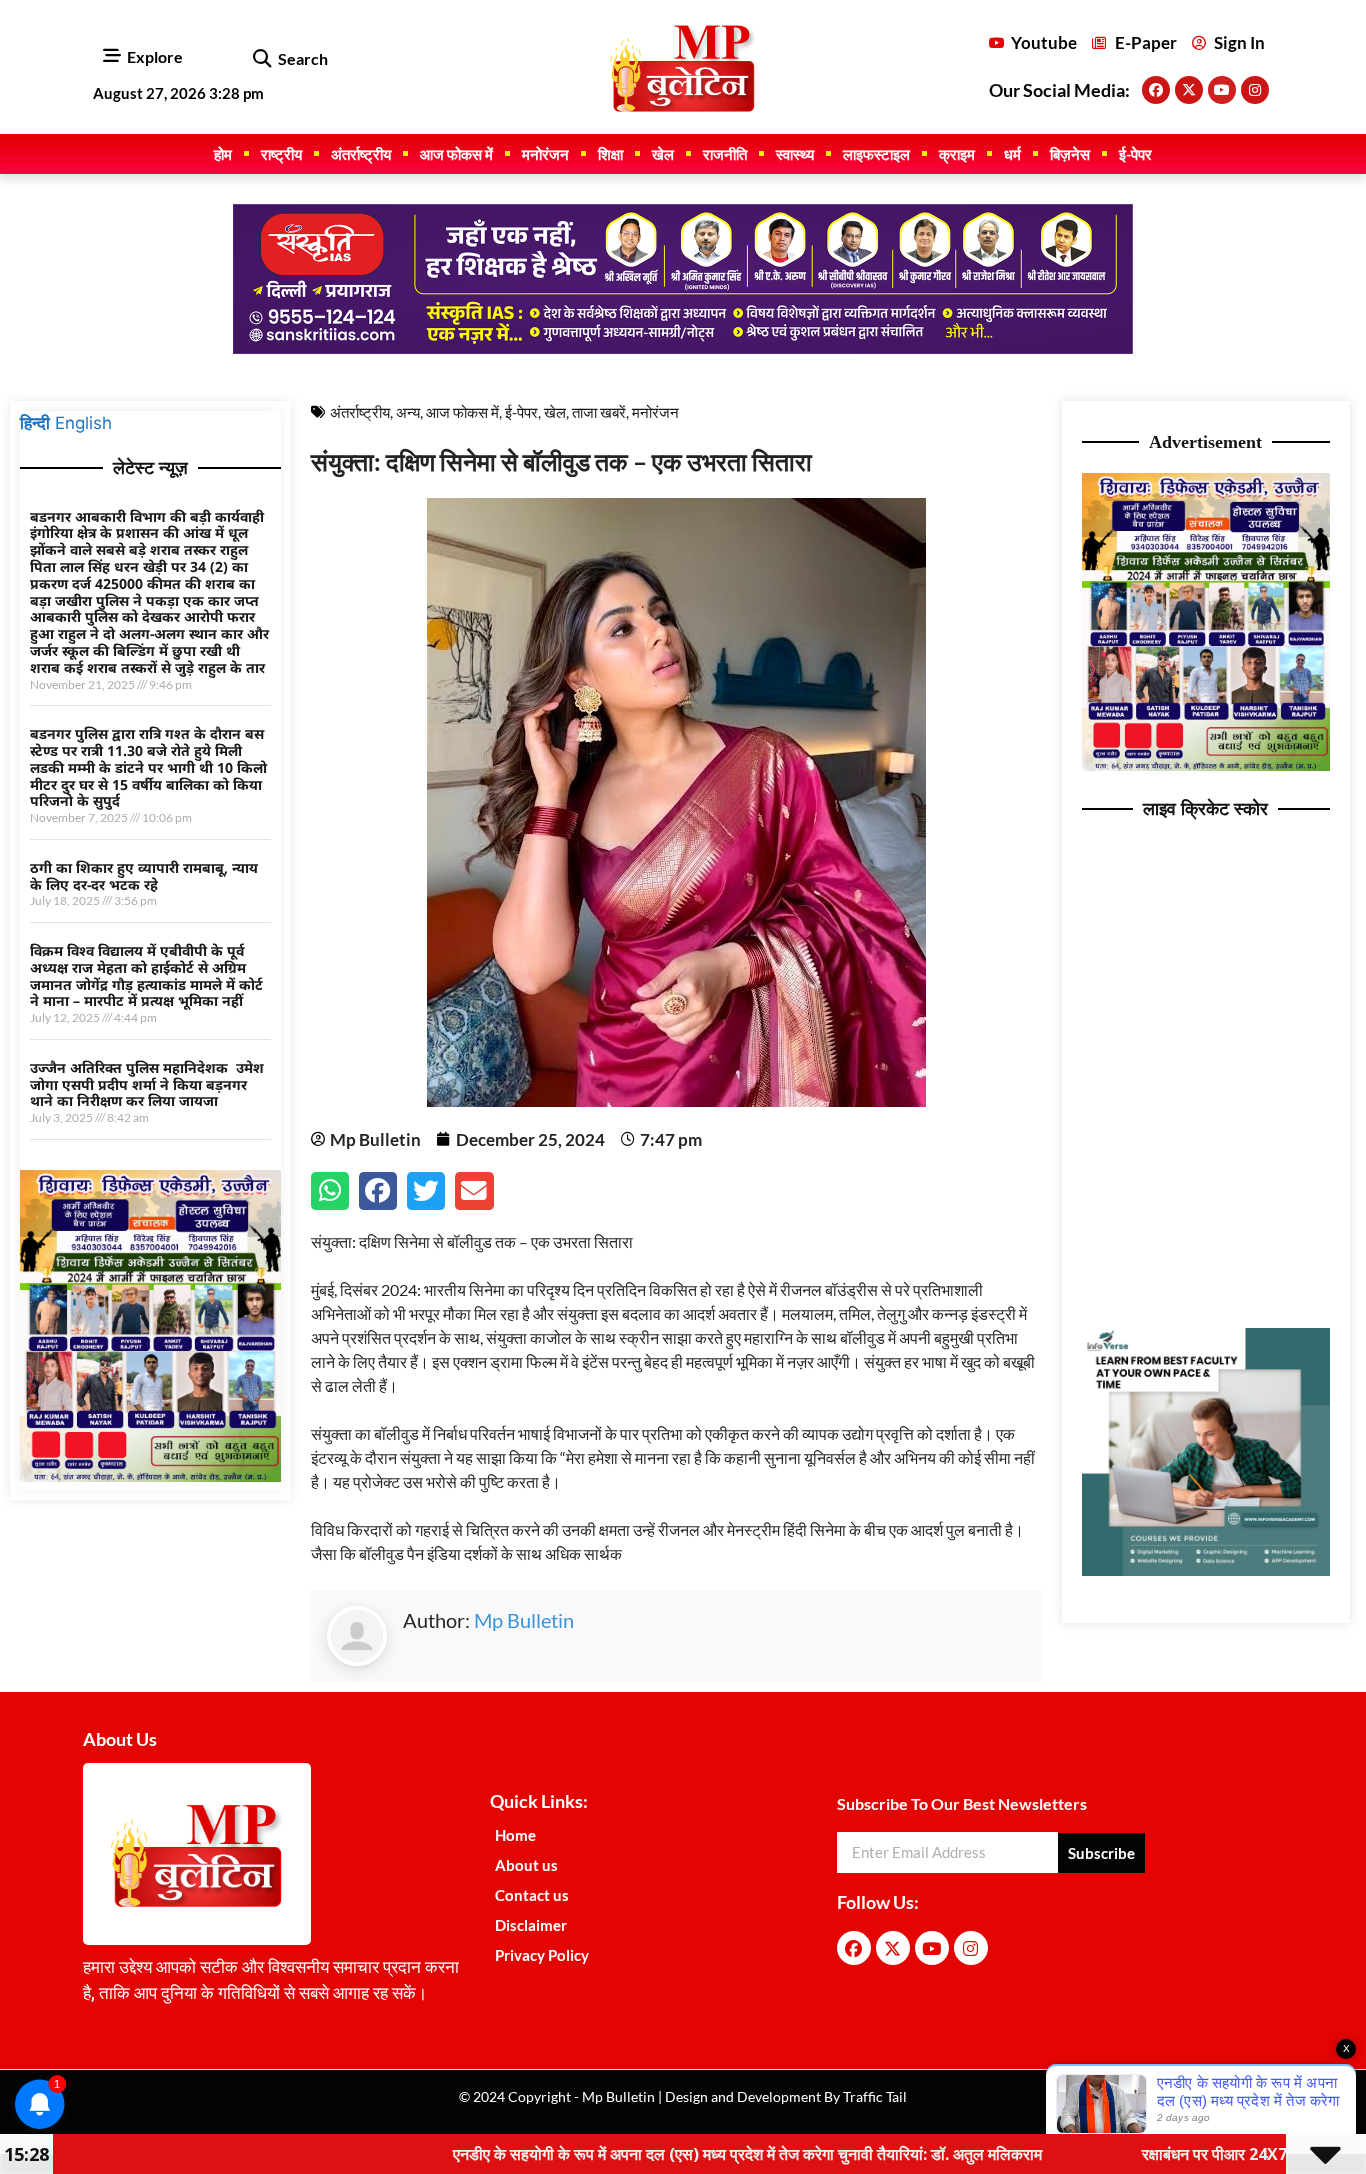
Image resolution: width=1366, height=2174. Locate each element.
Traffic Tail (873, 2096)
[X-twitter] (1189, 90)
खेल (663, 154)
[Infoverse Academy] (1206, 1570)
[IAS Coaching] (683, 348)
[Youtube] (1222, 90)
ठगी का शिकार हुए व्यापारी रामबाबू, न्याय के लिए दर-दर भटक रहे (144, 876)
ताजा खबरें (599, 412)
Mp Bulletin (524, 1620)
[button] (261, 59)
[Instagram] (1255, 90)
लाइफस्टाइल (876, 154)
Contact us (532, 1895)
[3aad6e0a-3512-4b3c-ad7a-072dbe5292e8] (150, 1476)
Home (515, 1835)
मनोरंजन (545, 154)
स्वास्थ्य (795, 154)
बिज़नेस (1070, 154)
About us (526, 1865)
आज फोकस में (456, 154)
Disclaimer (531, 1925)
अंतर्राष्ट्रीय (361, 154)
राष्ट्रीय (281, 154)
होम (223, 154)
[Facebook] (1156, 90)
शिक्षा (610, 154)
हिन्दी (35, 423)
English (83, 423)
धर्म (1012, 154)
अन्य (408, 412)
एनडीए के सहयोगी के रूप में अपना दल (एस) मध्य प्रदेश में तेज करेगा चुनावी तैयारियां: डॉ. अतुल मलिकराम (637, 2154)
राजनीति (725, 154)
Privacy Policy (542, 1955)
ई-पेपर (1135, 154)
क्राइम (957, 154)
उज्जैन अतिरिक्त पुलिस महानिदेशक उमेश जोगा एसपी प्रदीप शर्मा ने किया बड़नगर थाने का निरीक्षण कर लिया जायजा (147, 1084)
